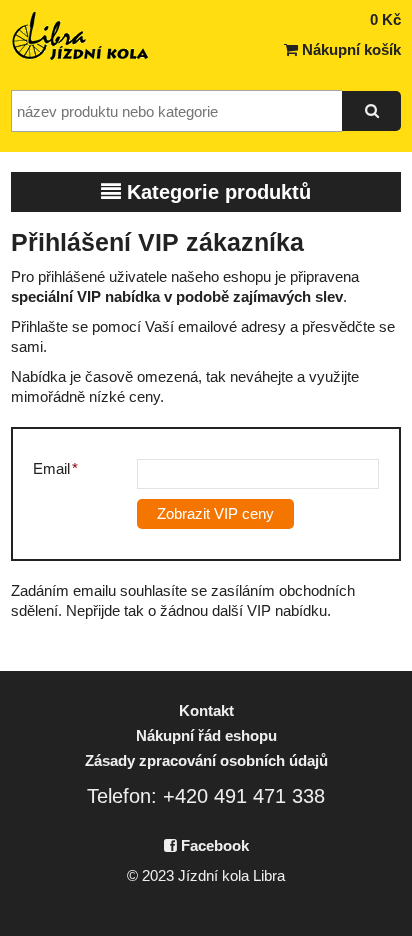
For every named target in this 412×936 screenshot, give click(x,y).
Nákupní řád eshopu (206, 735)
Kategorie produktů (216, 192)
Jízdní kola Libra (81, 36)
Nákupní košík (349, 49)
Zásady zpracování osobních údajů (206, 760)
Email (55, 468)
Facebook (213, 845)
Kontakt (206, 710)
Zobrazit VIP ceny (215, 513)
